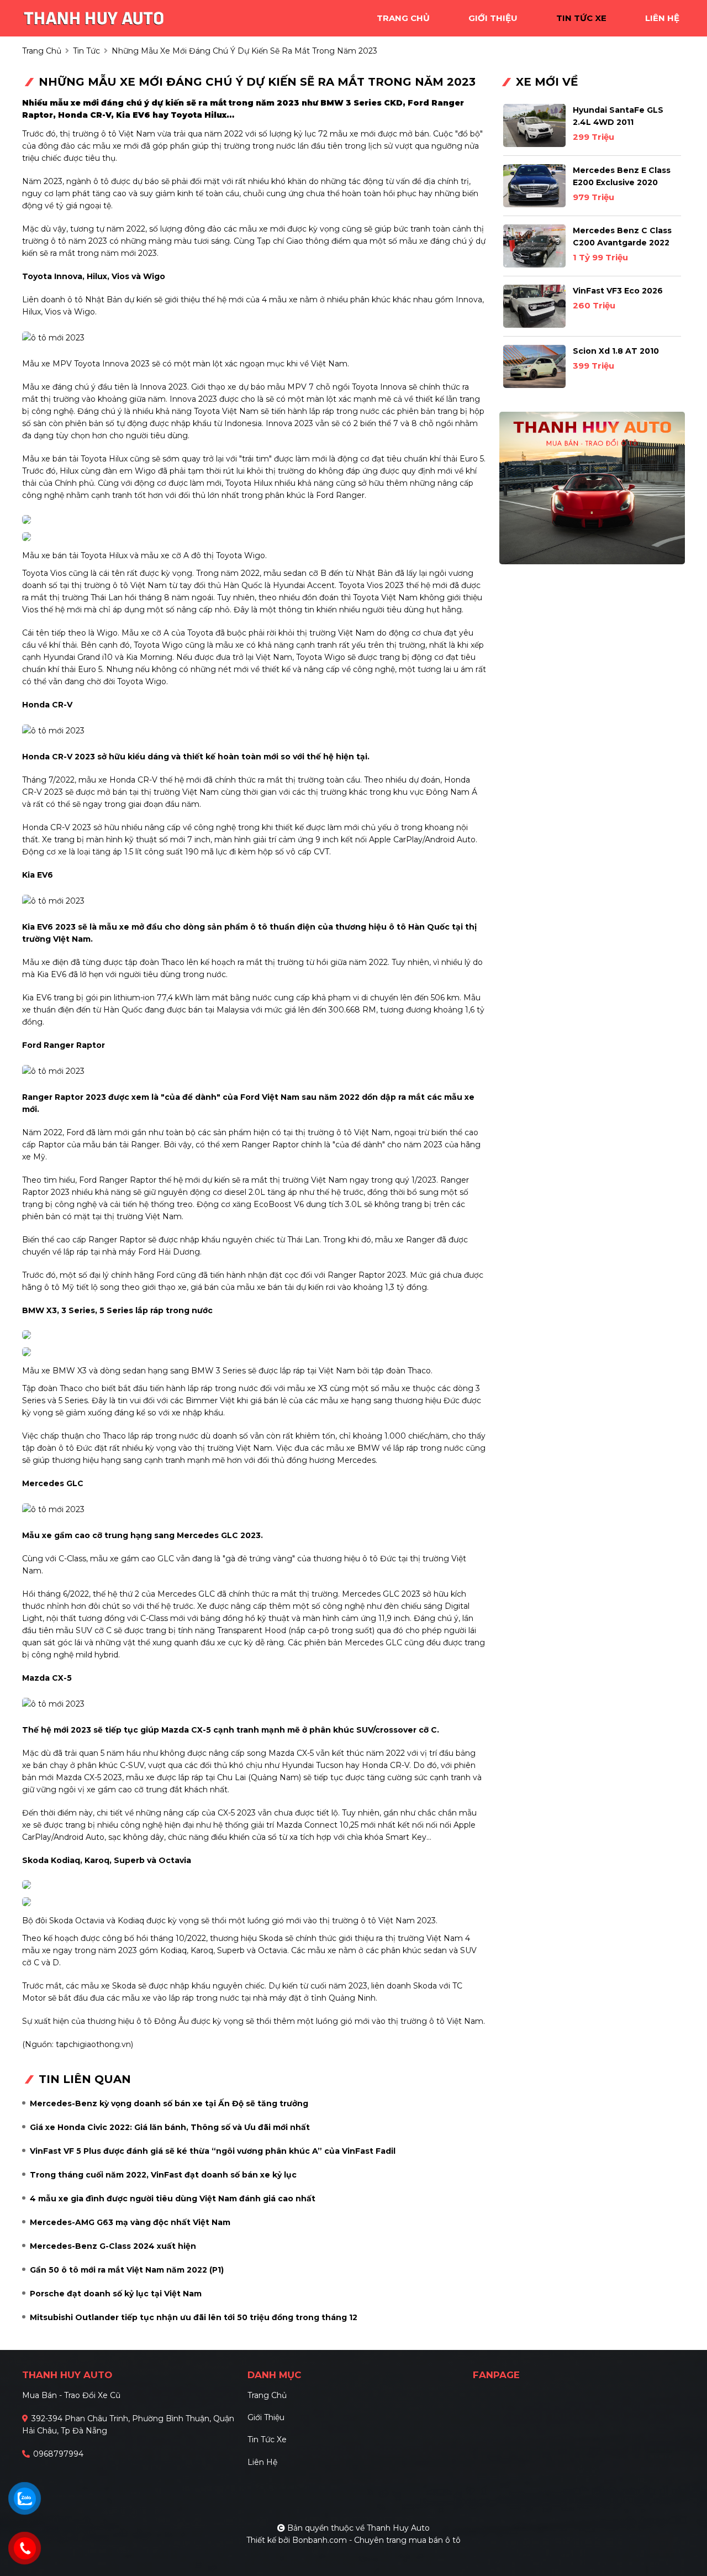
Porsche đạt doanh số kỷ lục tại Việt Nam (116, 2294)
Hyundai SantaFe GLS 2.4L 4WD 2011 (618, 116)
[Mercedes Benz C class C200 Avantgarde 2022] (534, 246)
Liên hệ (262, 2462)
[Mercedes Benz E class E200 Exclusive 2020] (534, 186)
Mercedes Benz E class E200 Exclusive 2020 (622, 176)
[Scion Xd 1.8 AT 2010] (534, 366)
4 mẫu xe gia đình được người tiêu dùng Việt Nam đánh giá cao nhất (173, 2199)
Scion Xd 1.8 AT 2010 (616, 351)
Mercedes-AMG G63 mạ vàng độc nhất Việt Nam (130, 2222)
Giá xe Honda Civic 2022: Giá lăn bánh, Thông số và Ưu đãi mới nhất (170, 2127)
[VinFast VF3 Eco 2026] (534, 306)
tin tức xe (581, 18)
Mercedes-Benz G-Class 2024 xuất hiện (113, 2246)
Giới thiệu (266, 2417)
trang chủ (403, 18)
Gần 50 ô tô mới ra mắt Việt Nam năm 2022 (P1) (127, 2270)
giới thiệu (493, 18)
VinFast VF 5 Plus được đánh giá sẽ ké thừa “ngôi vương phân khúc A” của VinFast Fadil (213, 2151)
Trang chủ (267, 2395)
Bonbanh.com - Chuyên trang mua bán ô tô (376, 2540)
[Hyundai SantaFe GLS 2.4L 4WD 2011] (534, 125)
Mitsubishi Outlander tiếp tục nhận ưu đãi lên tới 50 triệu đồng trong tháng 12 (194, 2317)
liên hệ (662, 18)
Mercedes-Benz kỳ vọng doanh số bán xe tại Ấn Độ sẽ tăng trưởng (169, 2103)
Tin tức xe (267, 2439)
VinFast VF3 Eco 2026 (618, 291)
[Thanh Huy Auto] (94, 17)
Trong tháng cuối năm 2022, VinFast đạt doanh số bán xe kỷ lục (163, 2175)
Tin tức (86, 51)
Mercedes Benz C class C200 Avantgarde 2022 (622, 237)
